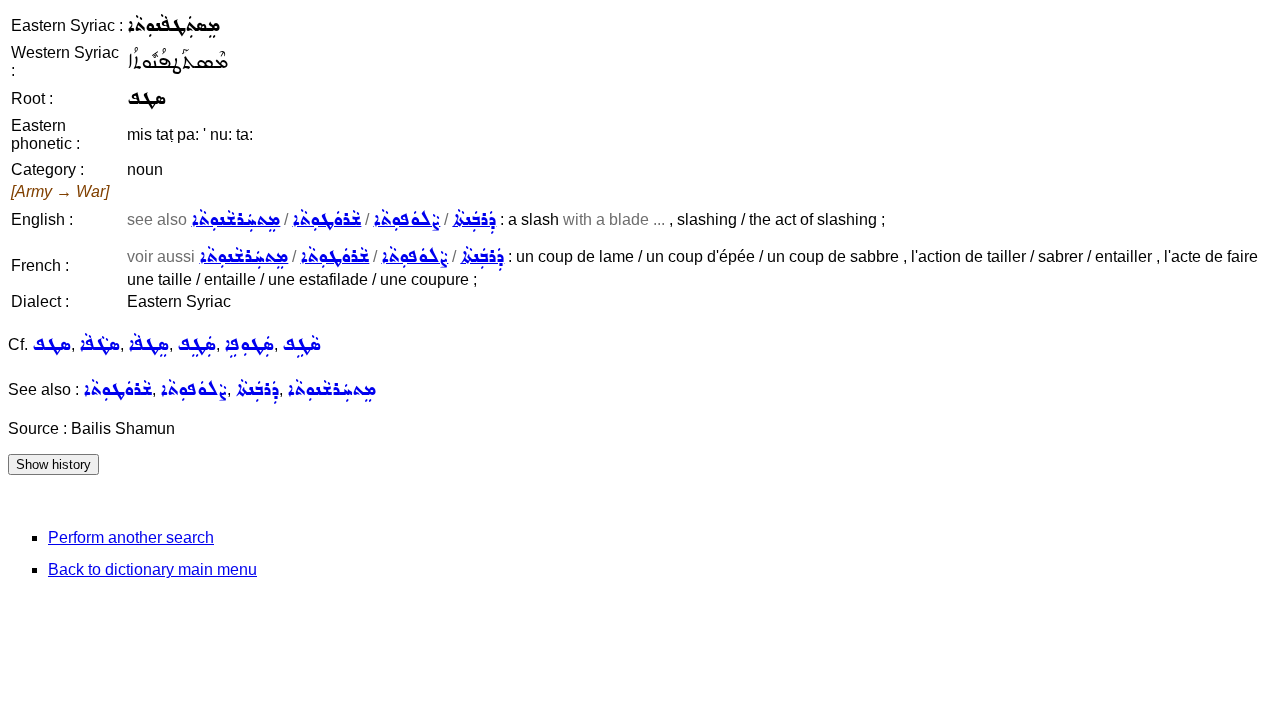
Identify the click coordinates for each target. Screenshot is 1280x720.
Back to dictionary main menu (152, 569)
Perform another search (131, 537)
